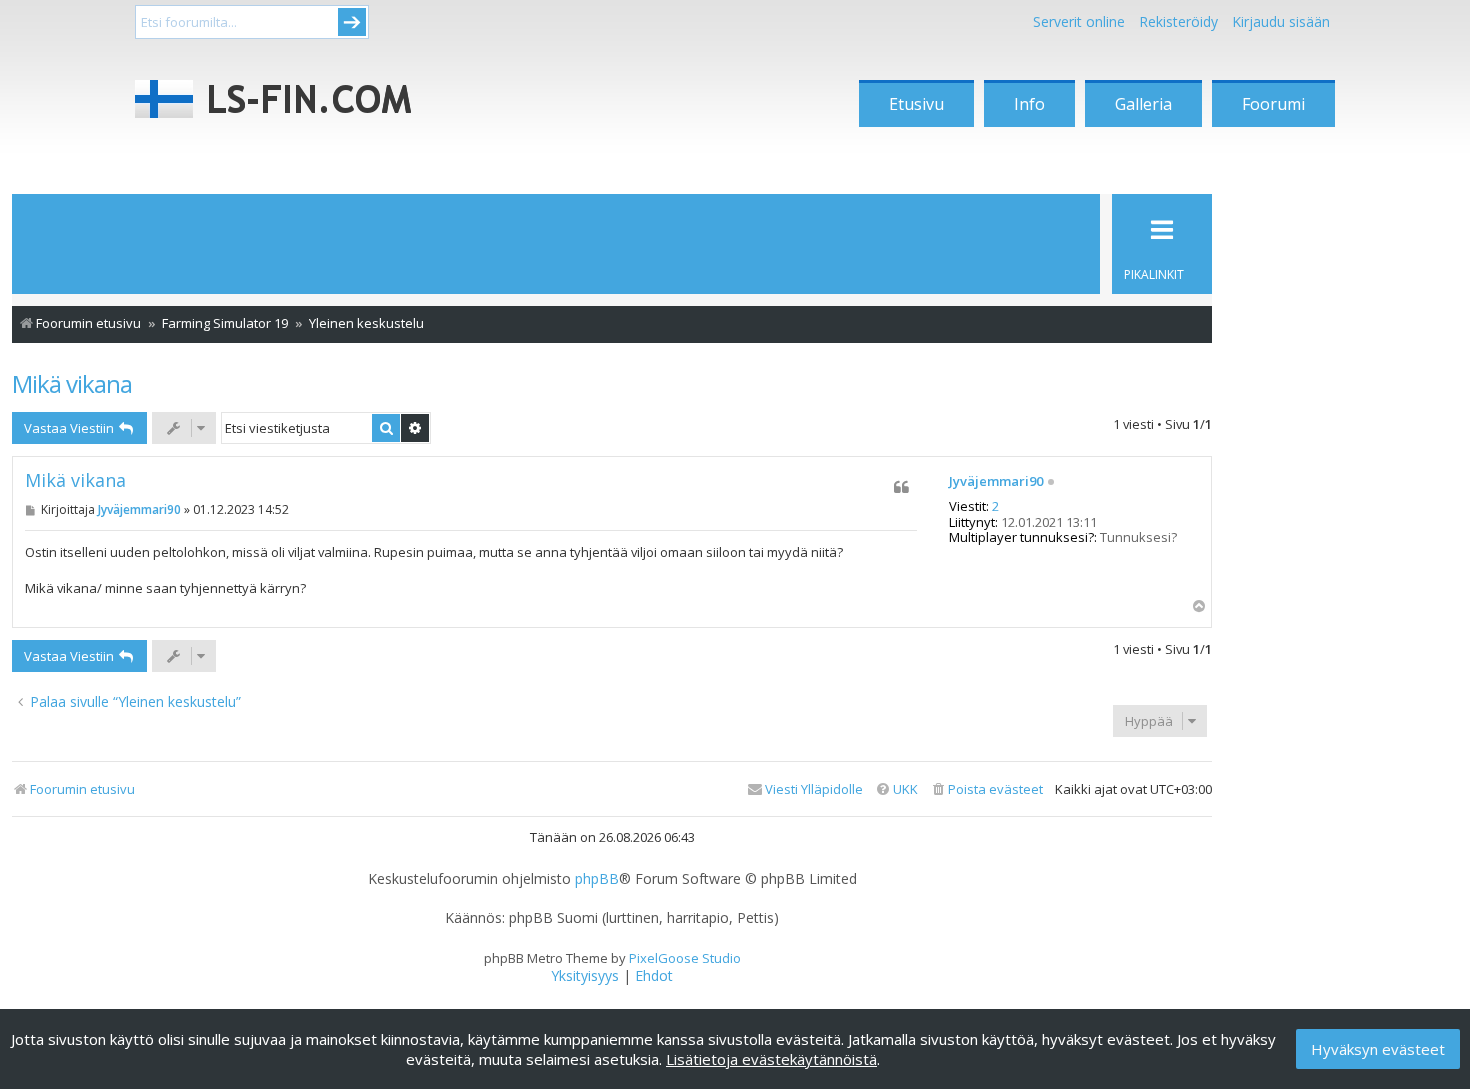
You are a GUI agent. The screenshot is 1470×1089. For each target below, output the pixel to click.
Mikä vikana (72, 383)
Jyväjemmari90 (996, 482)
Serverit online (1079, 21)
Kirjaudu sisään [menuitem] (1281, 21)
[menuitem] (986, 789)
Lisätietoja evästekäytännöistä (771, 1059)
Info (1029, 104)
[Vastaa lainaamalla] (901, 487)
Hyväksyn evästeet (1378, 1049)
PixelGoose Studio (685, 958)
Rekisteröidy (1178, 21)
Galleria (1143, 104)
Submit (352, 22)
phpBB (597, 879)
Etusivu (916, 104)
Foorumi (1273, 104)
